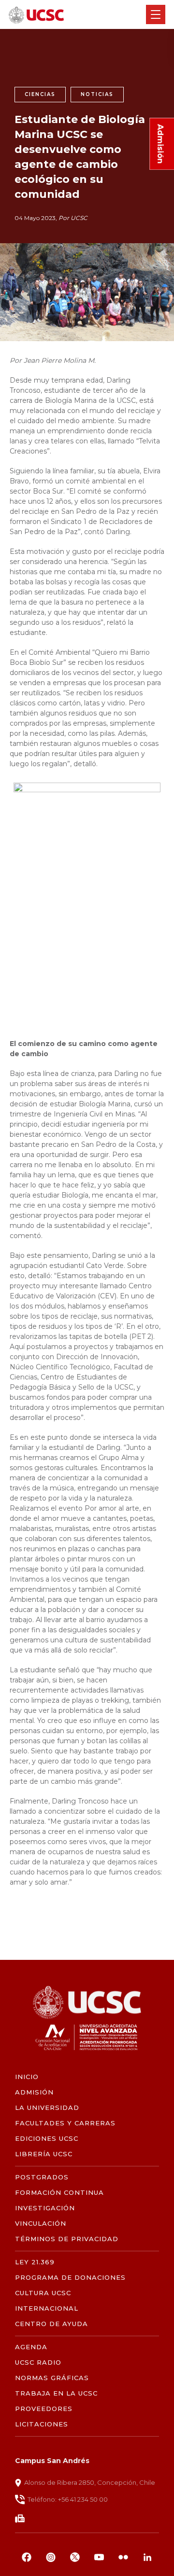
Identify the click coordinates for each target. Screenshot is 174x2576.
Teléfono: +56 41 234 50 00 (68, 2499)
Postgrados (42, 2177)
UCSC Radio (38, 2362)
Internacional (47, 2308)
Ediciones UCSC (47, 2139)
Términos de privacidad (67, 2239)
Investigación (45, 2208)
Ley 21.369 (35, 2262)
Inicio (27, 2077)
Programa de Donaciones (71, 2278)
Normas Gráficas (52, 2378)
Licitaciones (42, 2424)
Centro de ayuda (52, 2324)
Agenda (31, 2347)
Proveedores (44, 2409)
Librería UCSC (44, 2154)
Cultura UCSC (43, 2293)
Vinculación (41, 2224)
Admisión (34, 2092)
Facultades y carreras (65, 2123)
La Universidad (47, 2108)
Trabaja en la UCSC (57, 2393)
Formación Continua (60, 2193)
